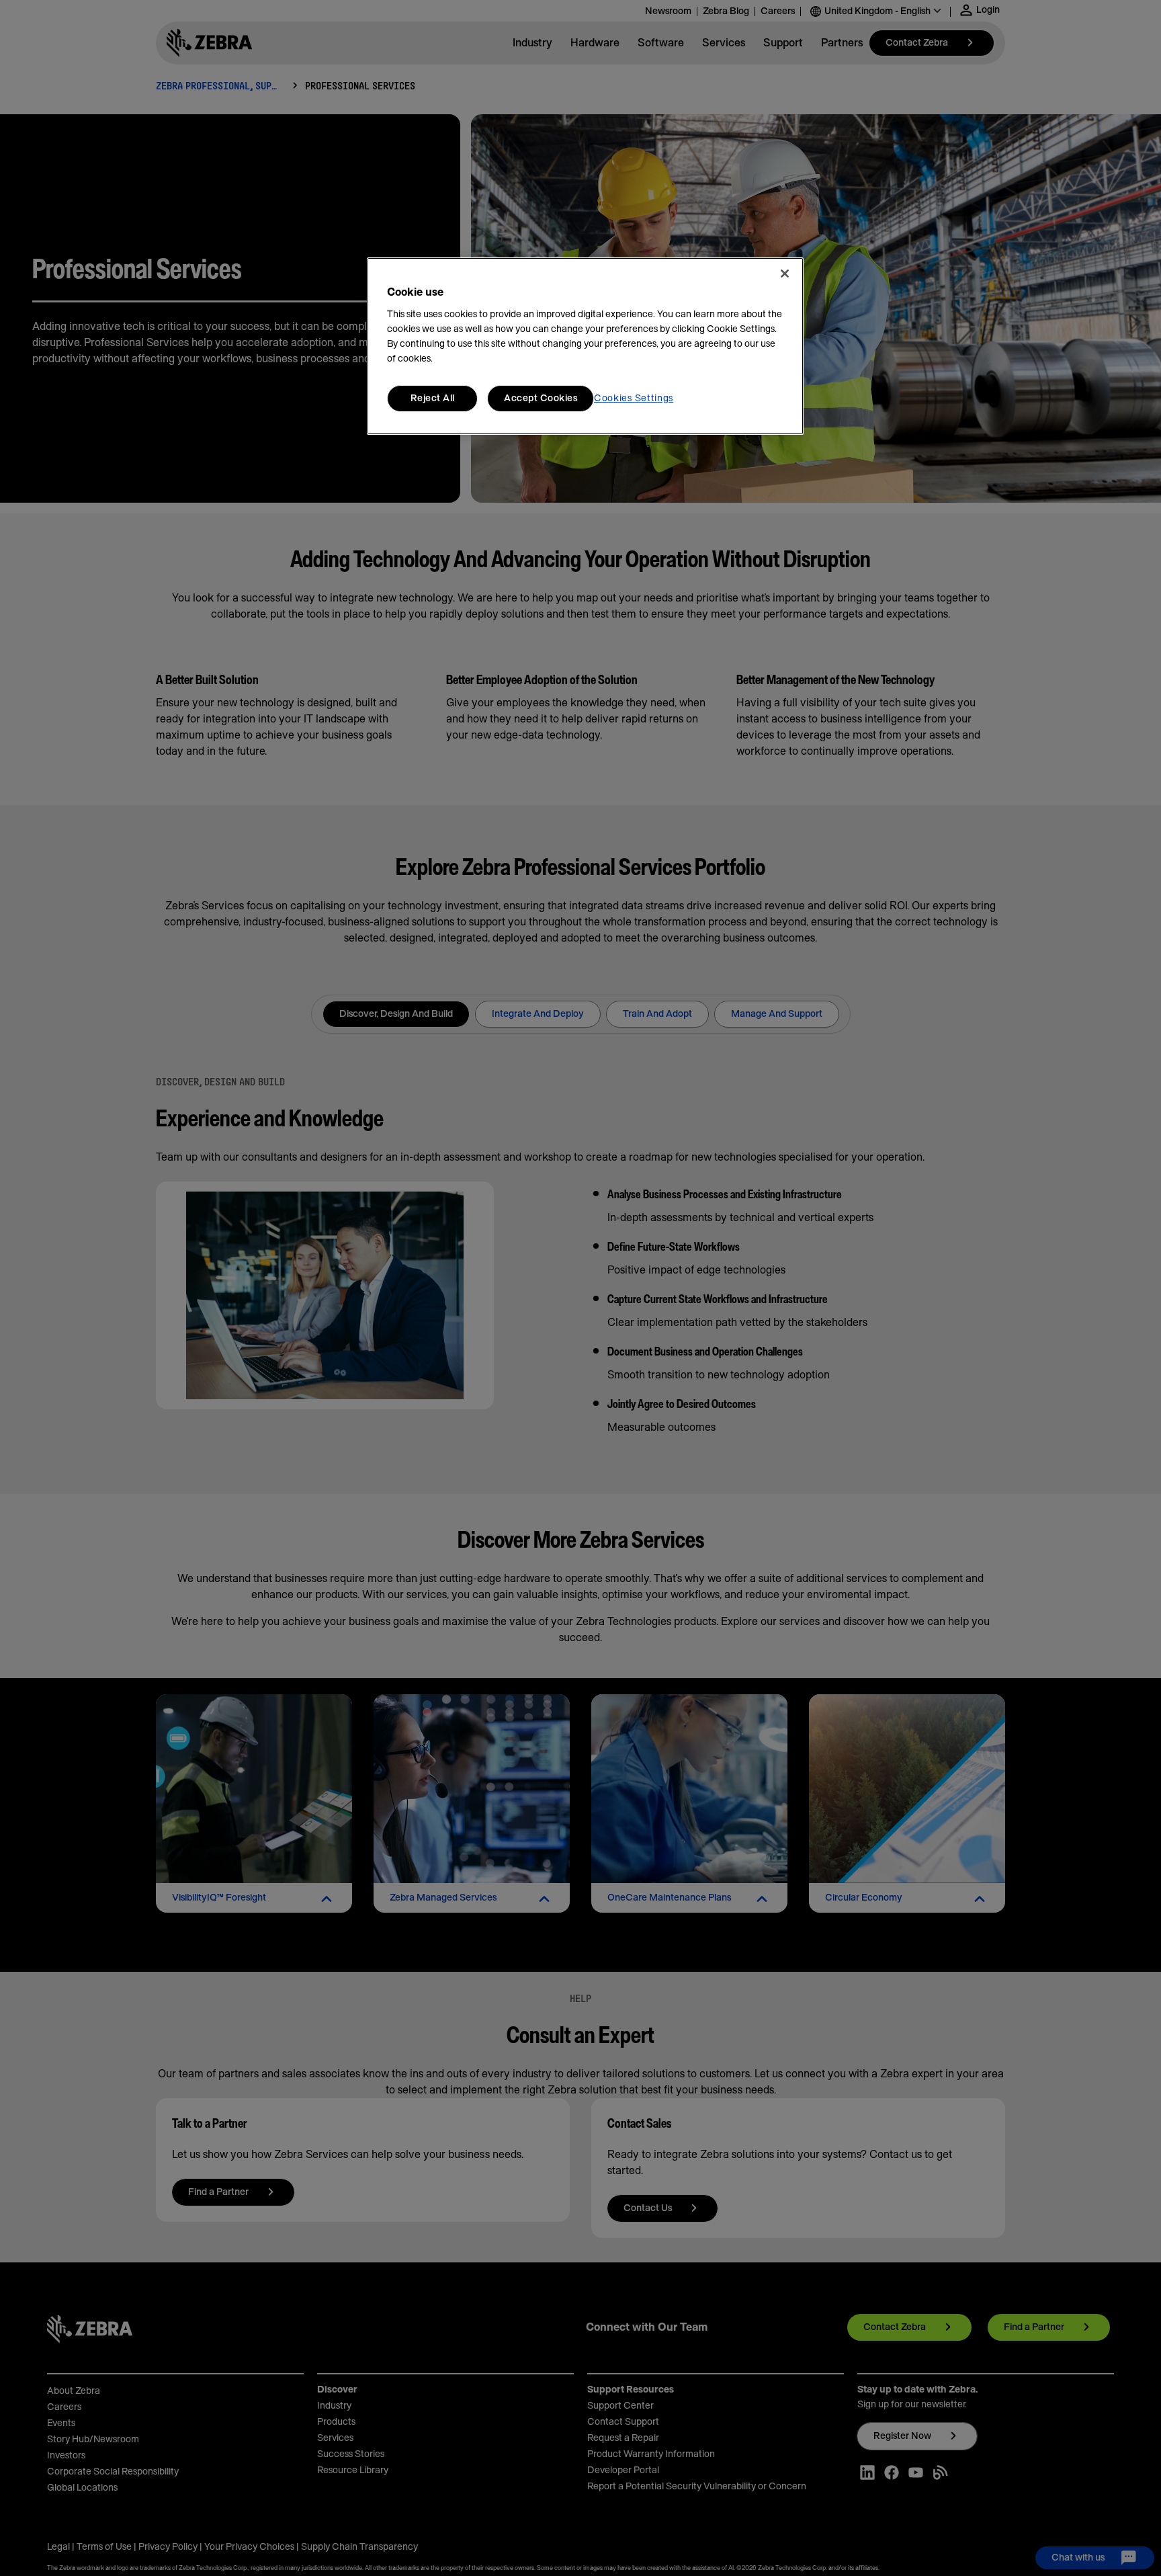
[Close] (785, 274)
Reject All (433, 399)
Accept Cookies (541, 399)
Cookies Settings (634, 399)
